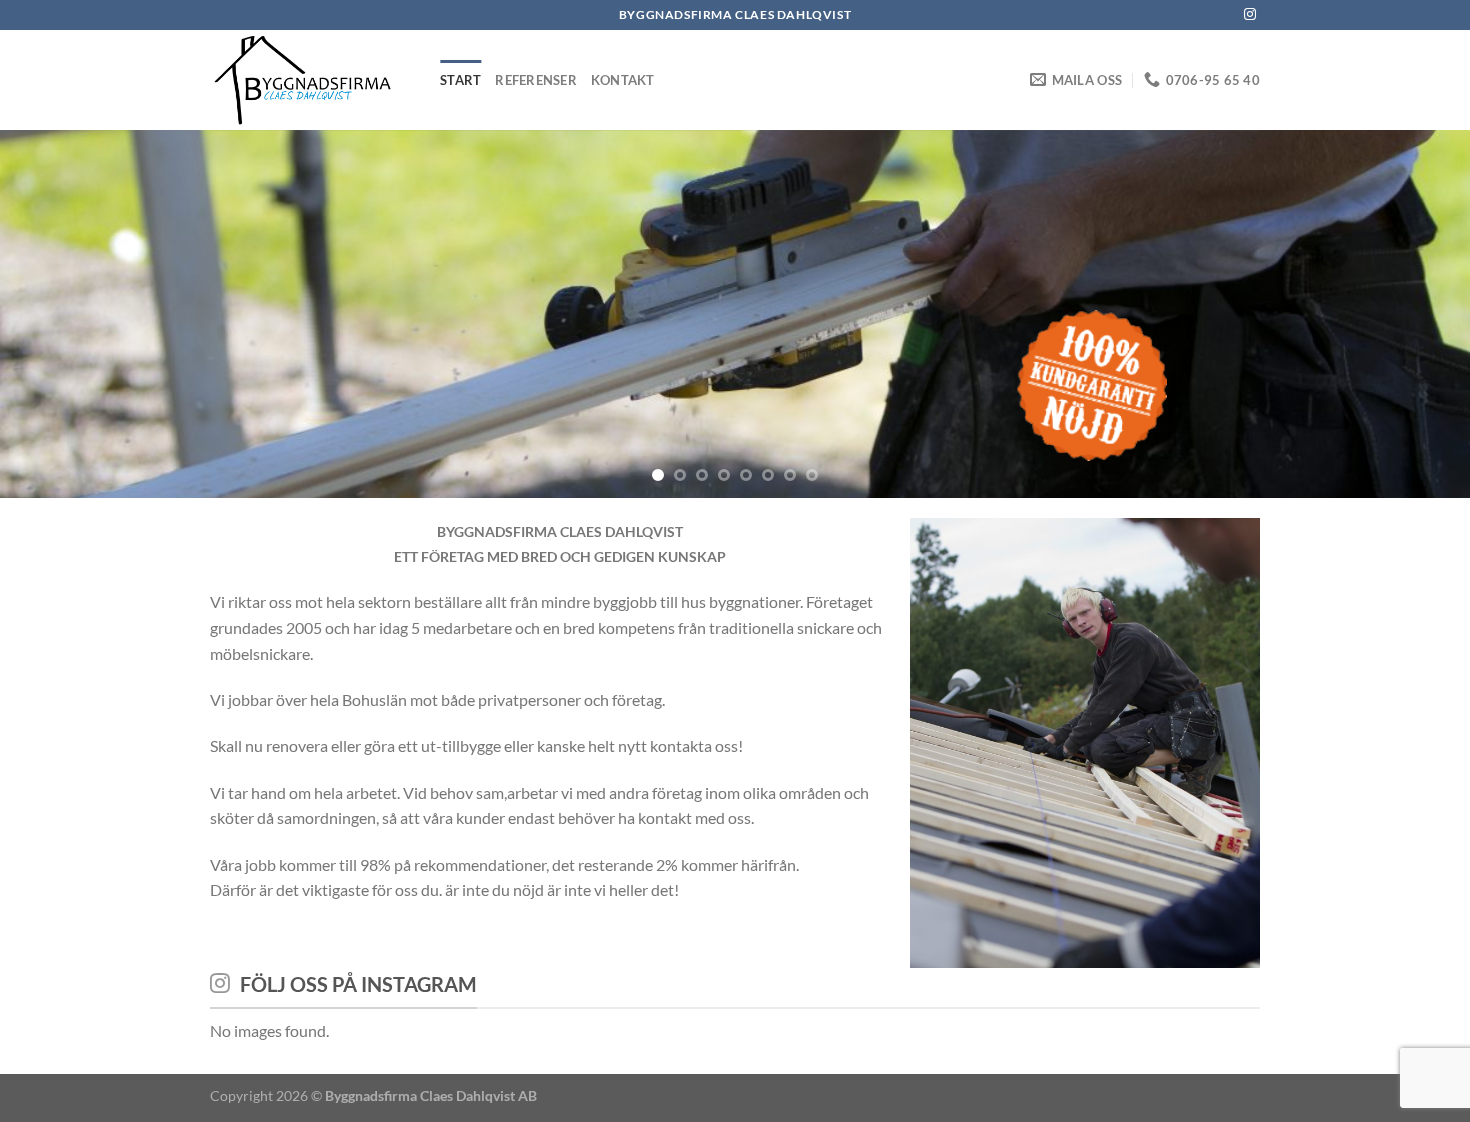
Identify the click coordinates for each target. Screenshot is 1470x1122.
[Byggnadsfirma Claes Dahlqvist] (310, 80)
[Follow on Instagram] (1250, 15)
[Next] (1415, 314)
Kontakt (623, 80)
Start (460, 80)
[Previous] (55, 314)
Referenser (536, 80)
